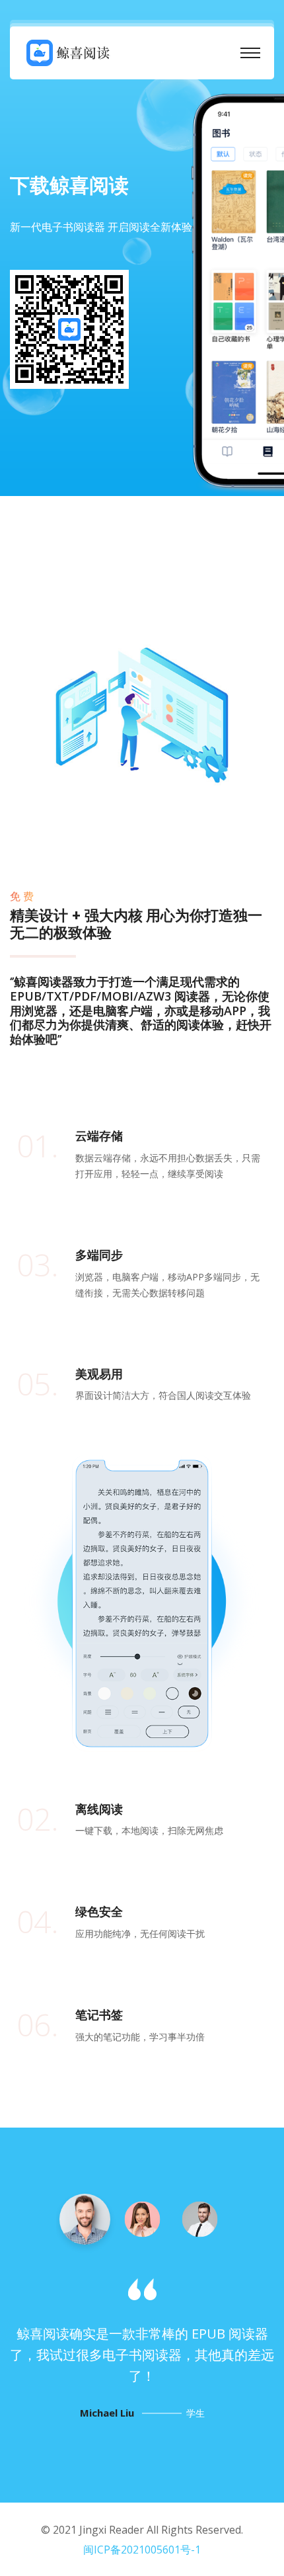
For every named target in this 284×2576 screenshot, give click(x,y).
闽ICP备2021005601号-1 (142, 2550)
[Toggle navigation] (250, 53)
